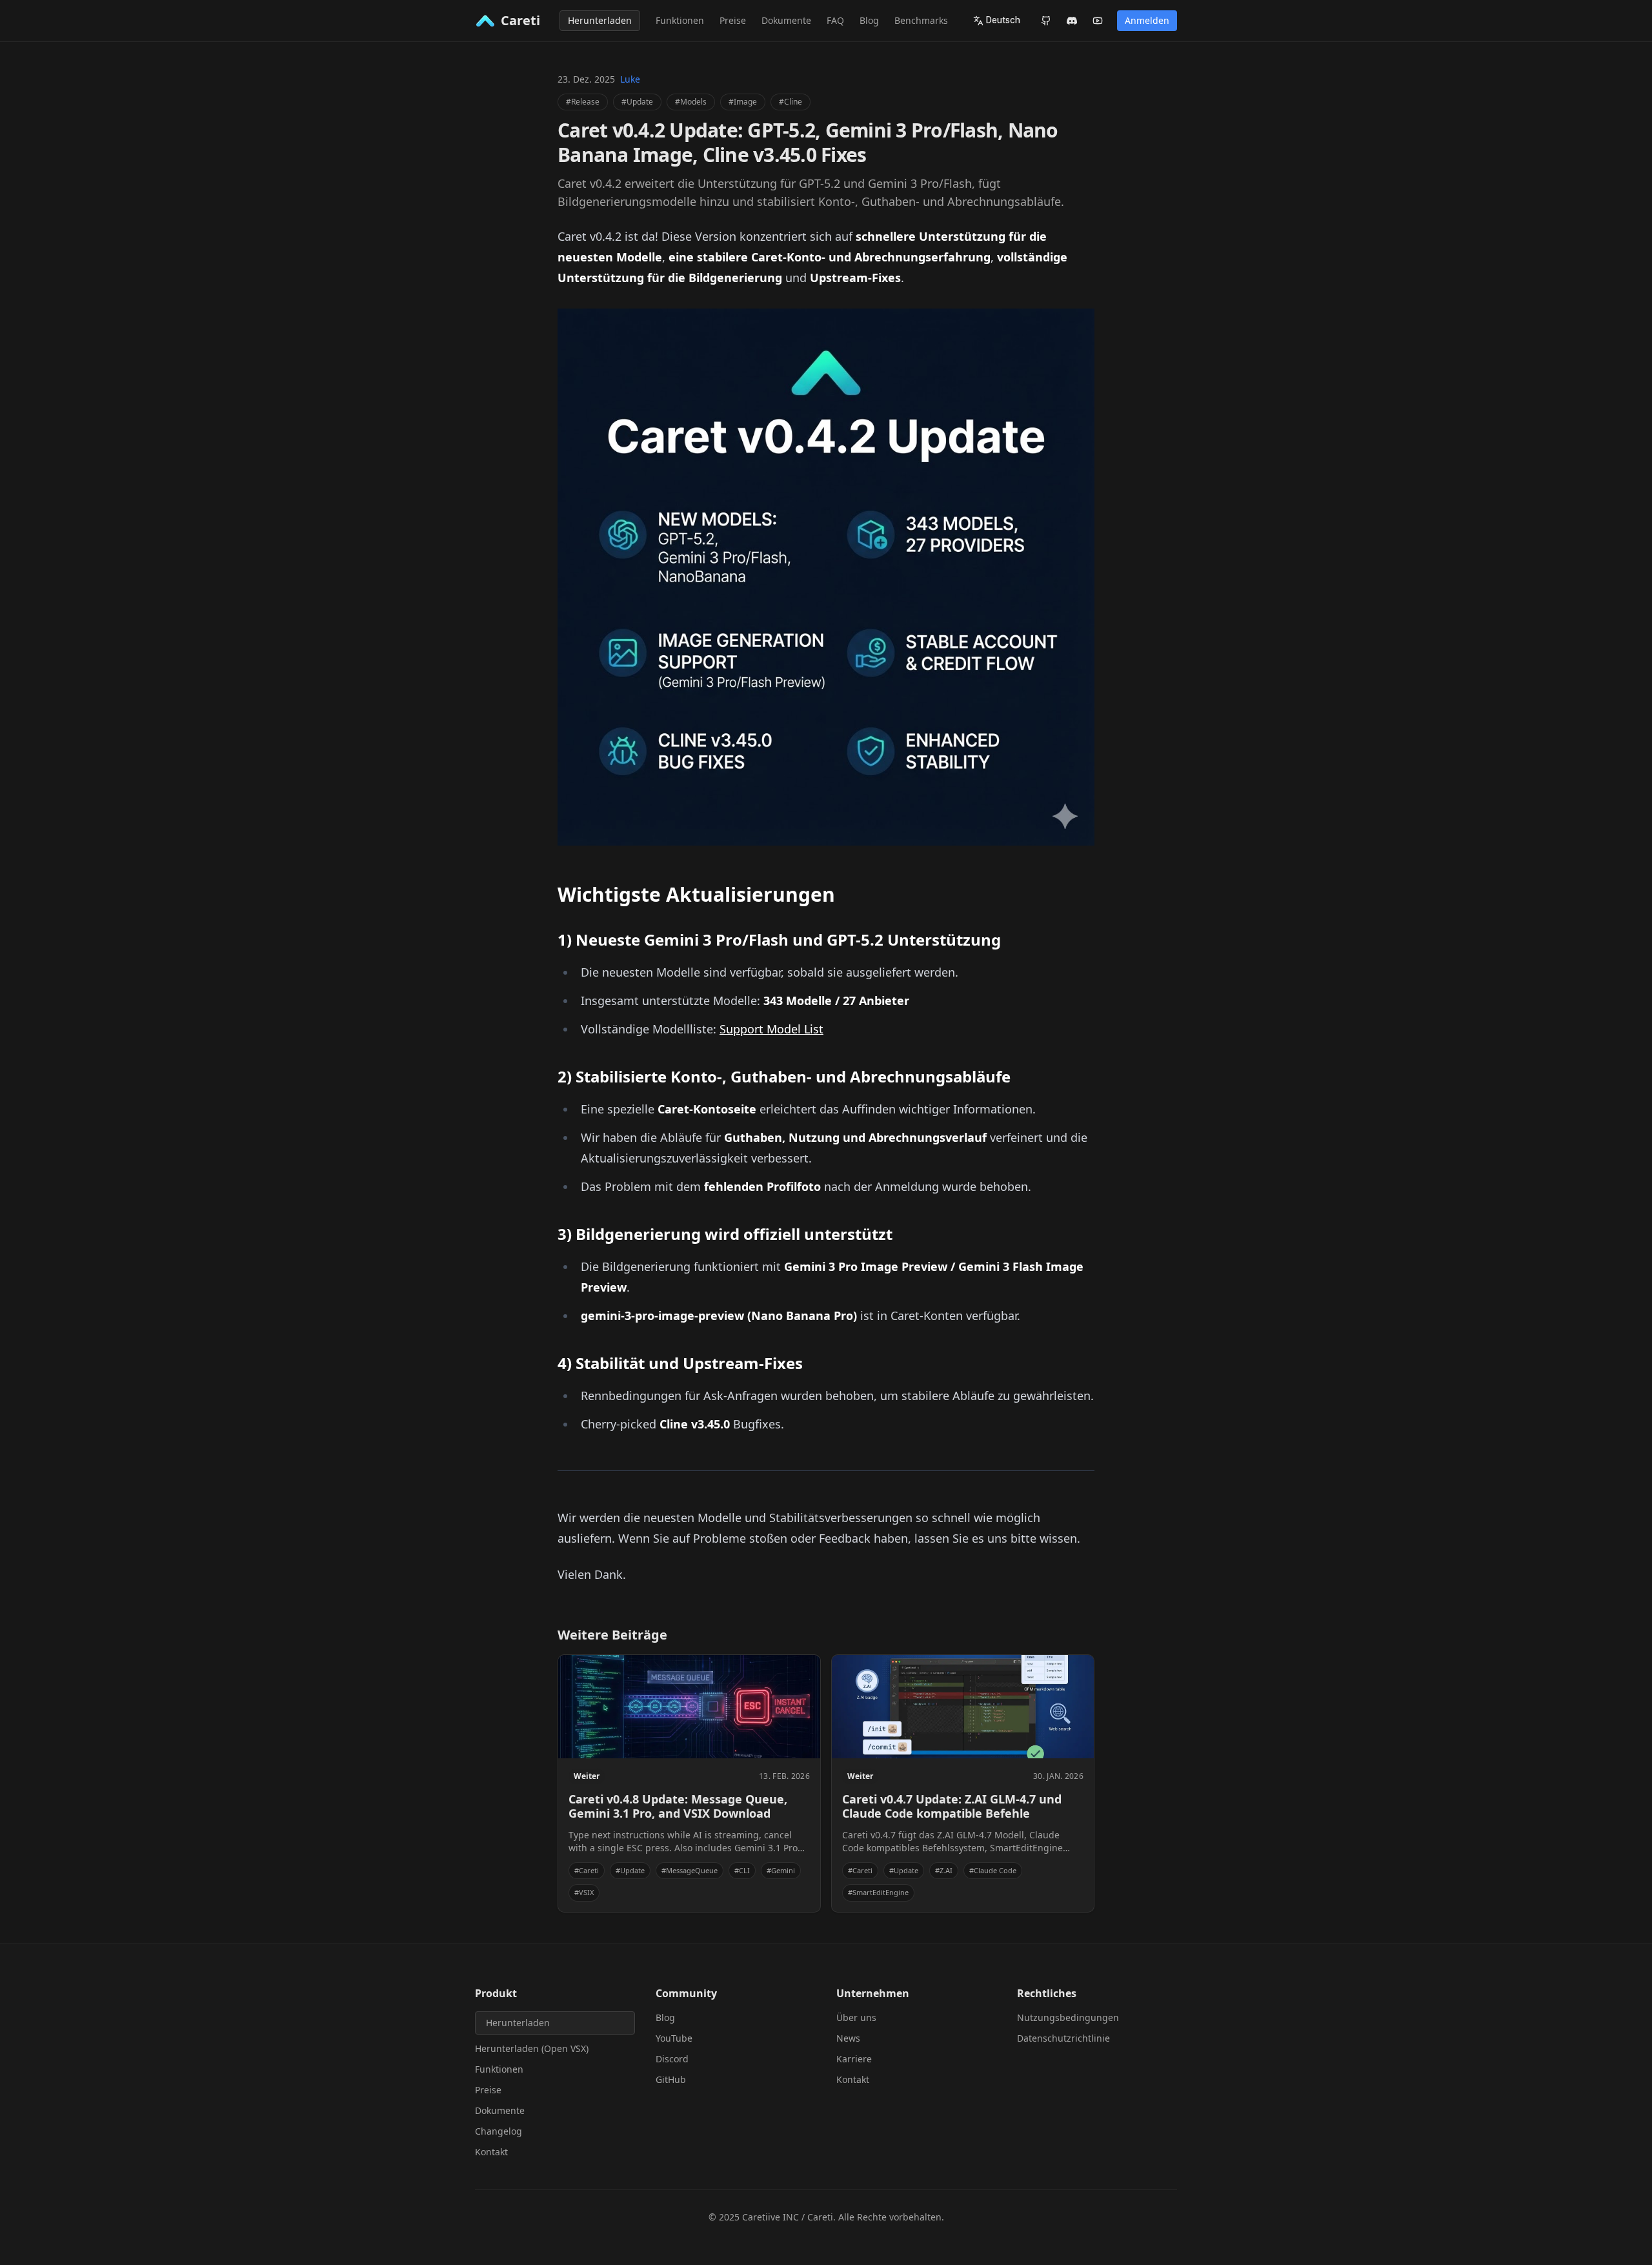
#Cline (791, 102)
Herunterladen (600, 20)
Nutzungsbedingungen (1068, 2017)
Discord (672, 2059)
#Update (637, 102)
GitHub (671, 2079)
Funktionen (680, 20)
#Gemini (781, 1870)
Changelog (499, 2131)
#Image (743, 102)
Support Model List (771, 1029)
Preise (733, 20)
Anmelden (1147, 20)
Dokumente (786, 20)
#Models (691, 102)
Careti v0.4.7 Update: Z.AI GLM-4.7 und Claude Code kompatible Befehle (952, 1806)
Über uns (856, 2017)
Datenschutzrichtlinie (1063, 2038)
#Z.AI (944, 1870)
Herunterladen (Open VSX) (532, 2048)
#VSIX (584, 1892)
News (848, 2038)
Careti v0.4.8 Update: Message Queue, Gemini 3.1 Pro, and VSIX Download (678, 1806)
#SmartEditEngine (878, 1892)
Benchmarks (921, 20)
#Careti (587, 1870)
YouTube (674, 2038)
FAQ (835, 20)
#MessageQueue (690, 1870)
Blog (869, 20)
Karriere (854, 2059)
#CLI (742, 1870)
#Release (583, 102)
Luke (630, 79)
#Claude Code (993, 1870)
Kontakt (491, 2152)
